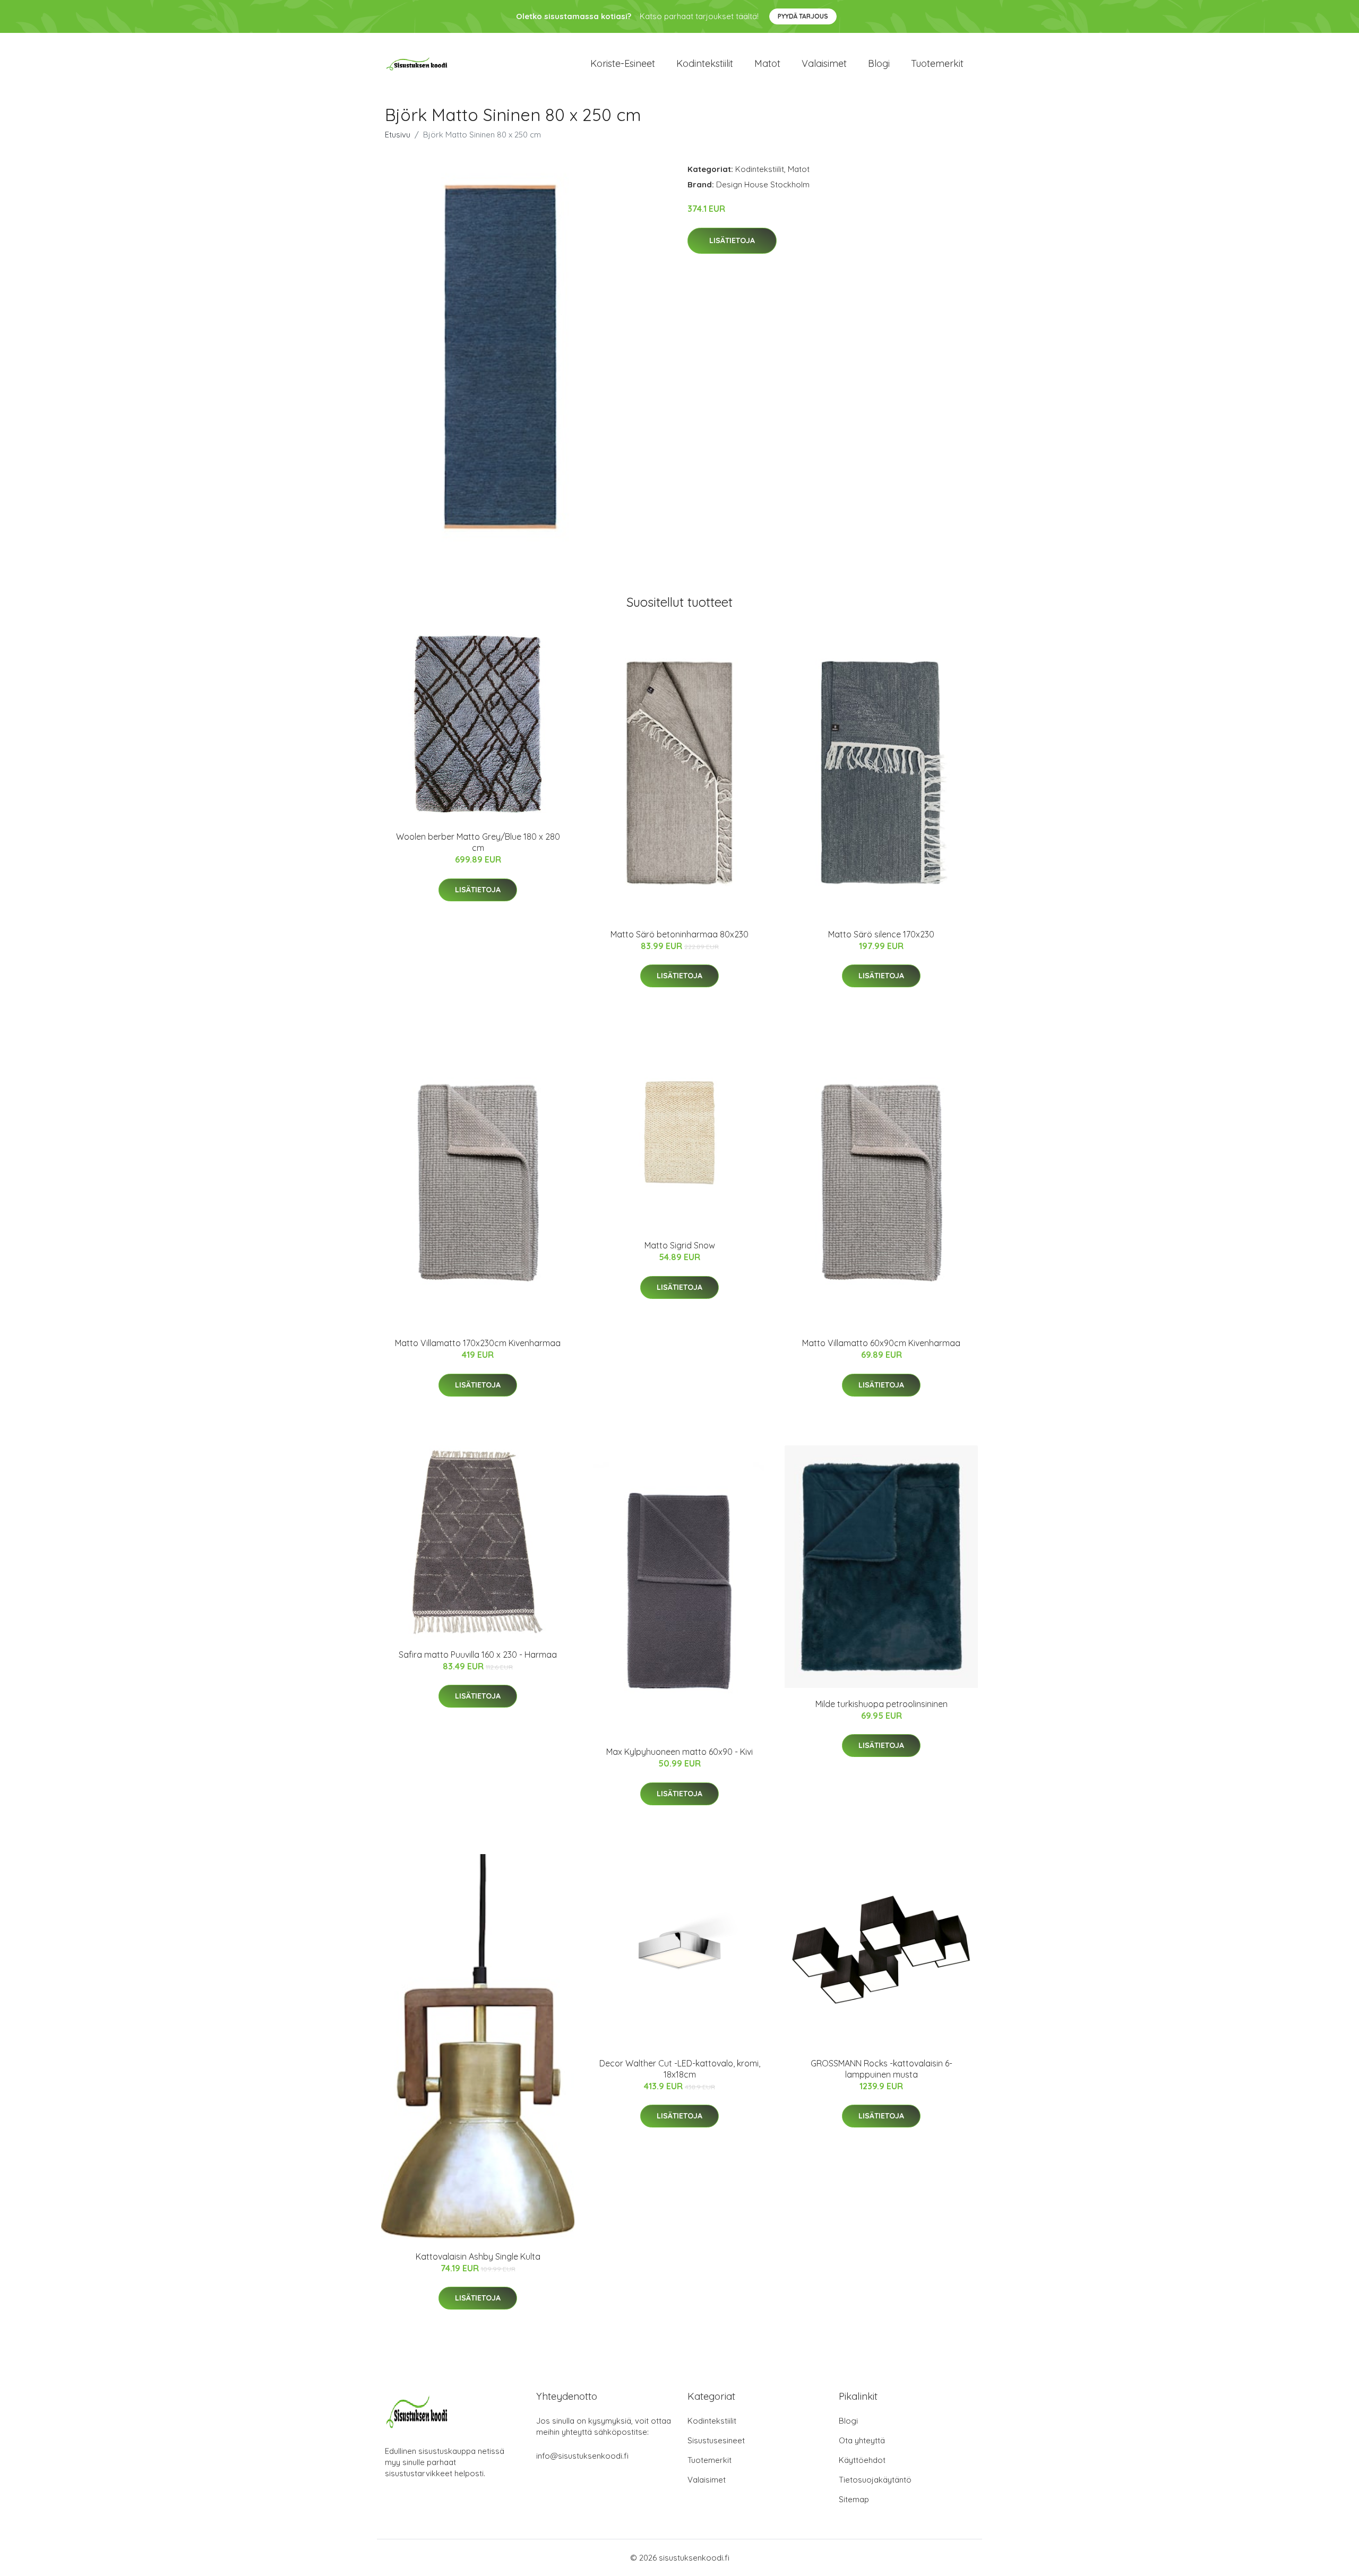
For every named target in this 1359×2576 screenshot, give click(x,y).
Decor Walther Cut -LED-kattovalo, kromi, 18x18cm (680, 2069)
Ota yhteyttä (862, 2440)
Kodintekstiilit (705, 63)
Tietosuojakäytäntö (875, 2480)
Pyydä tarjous (803, 16)
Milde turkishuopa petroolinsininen (881, 1704)
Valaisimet (824, 63)
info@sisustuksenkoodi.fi (582, 2456)
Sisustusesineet (716, 2440)
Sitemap (854, 2499)
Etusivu (398, 135)
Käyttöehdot (862, 2460)
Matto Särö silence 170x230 (881, 934)
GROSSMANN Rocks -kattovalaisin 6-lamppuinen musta (881, 2069)
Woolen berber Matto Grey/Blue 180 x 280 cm (478, 842)
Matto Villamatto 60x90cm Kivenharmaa (881, 1343)
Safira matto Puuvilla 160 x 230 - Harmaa (478, 1655)
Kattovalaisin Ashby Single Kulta (478, 2256)
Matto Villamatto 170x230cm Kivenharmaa (478, 1343)
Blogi (879, 63)
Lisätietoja (732, 240)
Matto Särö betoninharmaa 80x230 (679, 934)
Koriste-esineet (623, 63)
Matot (767, 63)
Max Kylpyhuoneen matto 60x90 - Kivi (679, 1752)
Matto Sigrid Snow (680, 1245)
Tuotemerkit (937, 63)
